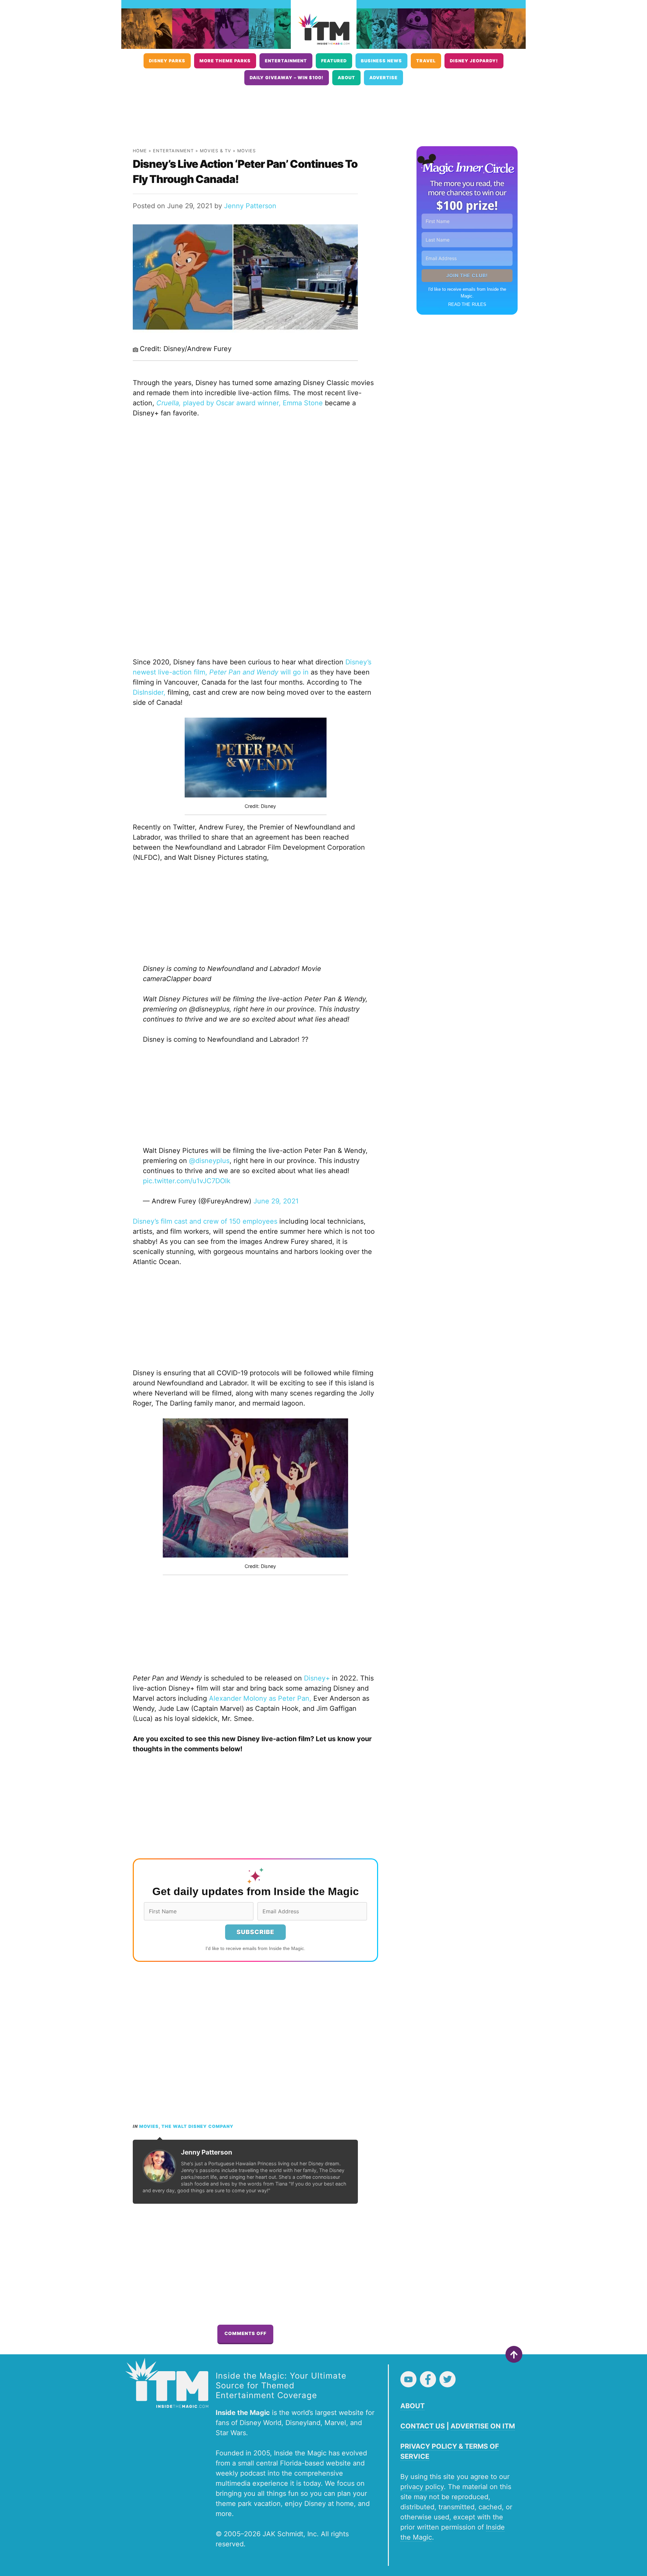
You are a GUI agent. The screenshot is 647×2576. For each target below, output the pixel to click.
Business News (381, 61)
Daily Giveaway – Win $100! (287, 78)
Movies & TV (215, 151)
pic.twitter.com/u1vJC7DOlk (187, 1181)
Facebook (428, 2379)
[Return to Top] (514, 2354)
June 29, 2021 (276, 1201)
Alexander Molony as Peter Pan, (260, 1698)
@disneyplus (209, 1161)
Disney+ (317, 1678)
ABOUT (412, 2406)
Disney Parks (167, 61)
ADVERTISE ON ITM (483, 2426)
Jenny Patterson (250, 206)
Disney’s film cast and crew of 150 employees (205, 1221)
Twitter (448, 2379)
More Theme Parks (225, 61)
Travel (426, 61)
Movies (247, 151)
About (346, 78)
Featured (334, 61)
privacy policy (422, 2487)
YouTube (408, 2379)
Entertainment (286, 61)
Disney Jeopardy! (474, 61)
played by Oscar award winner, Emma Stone (240, 403)
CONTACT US (423, 2426)
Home (140, 151)
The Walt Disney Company (197, 2126)
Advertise (383, 78)
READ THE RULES (467, 304)
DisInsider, (149, 692)
